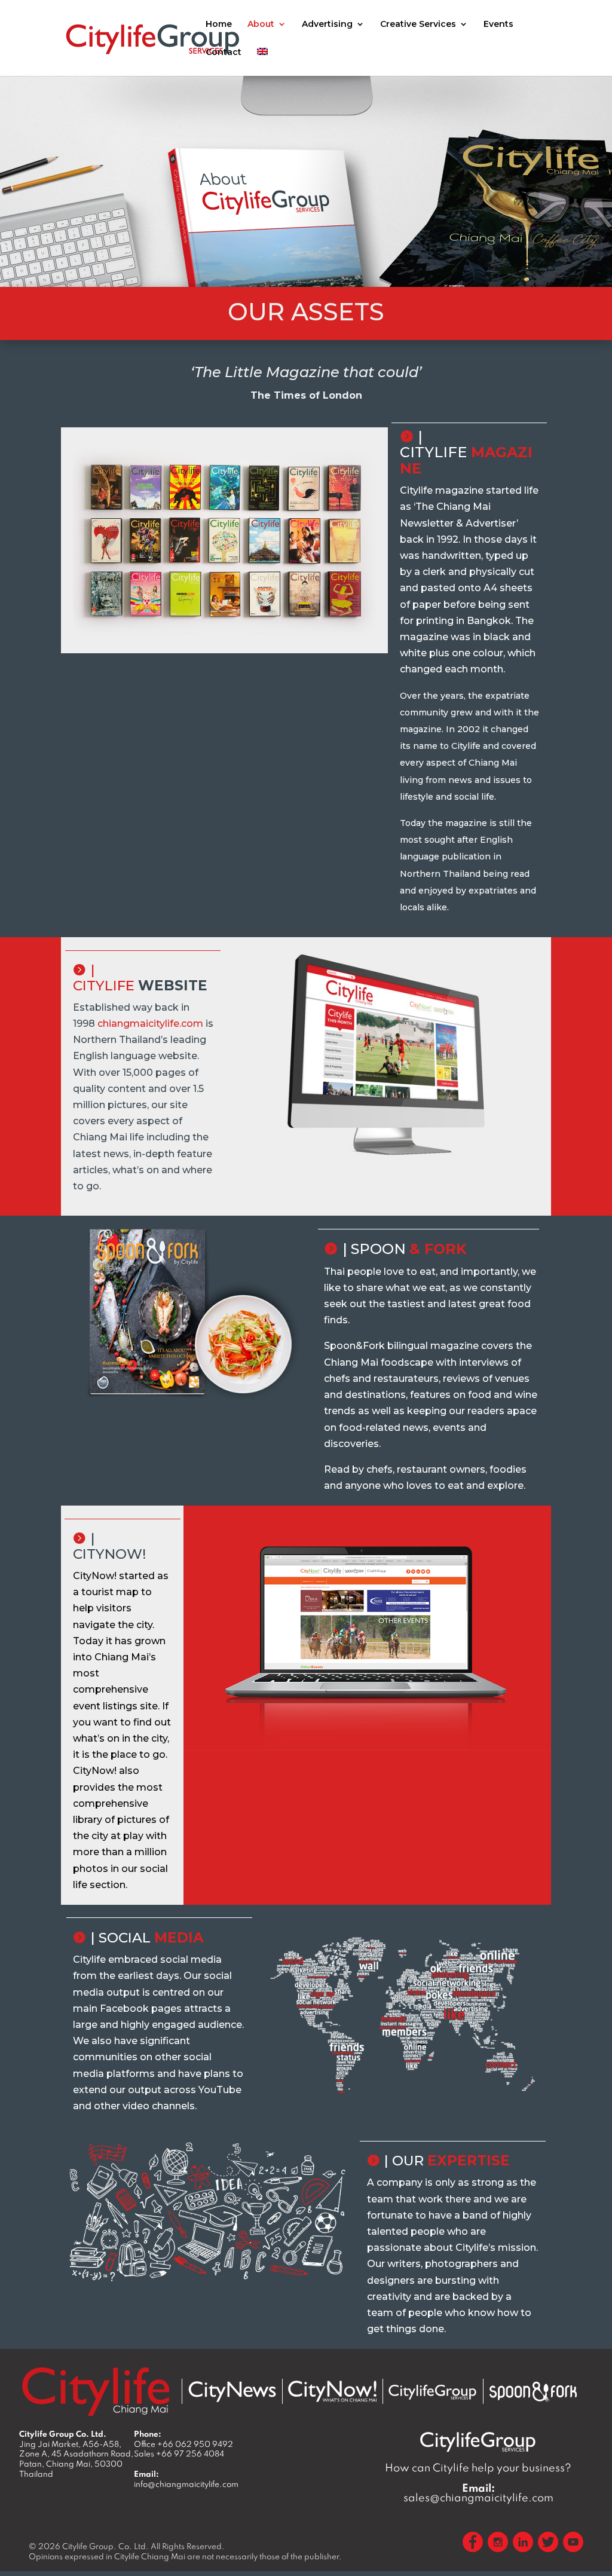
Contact (224, 53)
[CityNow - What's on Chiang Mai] (332, 2391)
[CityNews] (232, 2392)
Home (219, 25)
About (261, 25)
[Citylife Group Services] (433, 2392)
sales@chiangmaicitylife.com (478, 2493)
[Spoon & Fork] (533, 2392)
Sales (179, 2453)
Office (183, 2444)
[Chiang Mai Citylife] (96, 2391)
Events (498, 25)
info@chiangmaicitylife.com (186, 2484)
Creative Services (418, 25)
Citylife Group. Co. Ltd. (105, 2546)
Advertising (327, 25)
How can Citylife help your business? (478, 2468)
